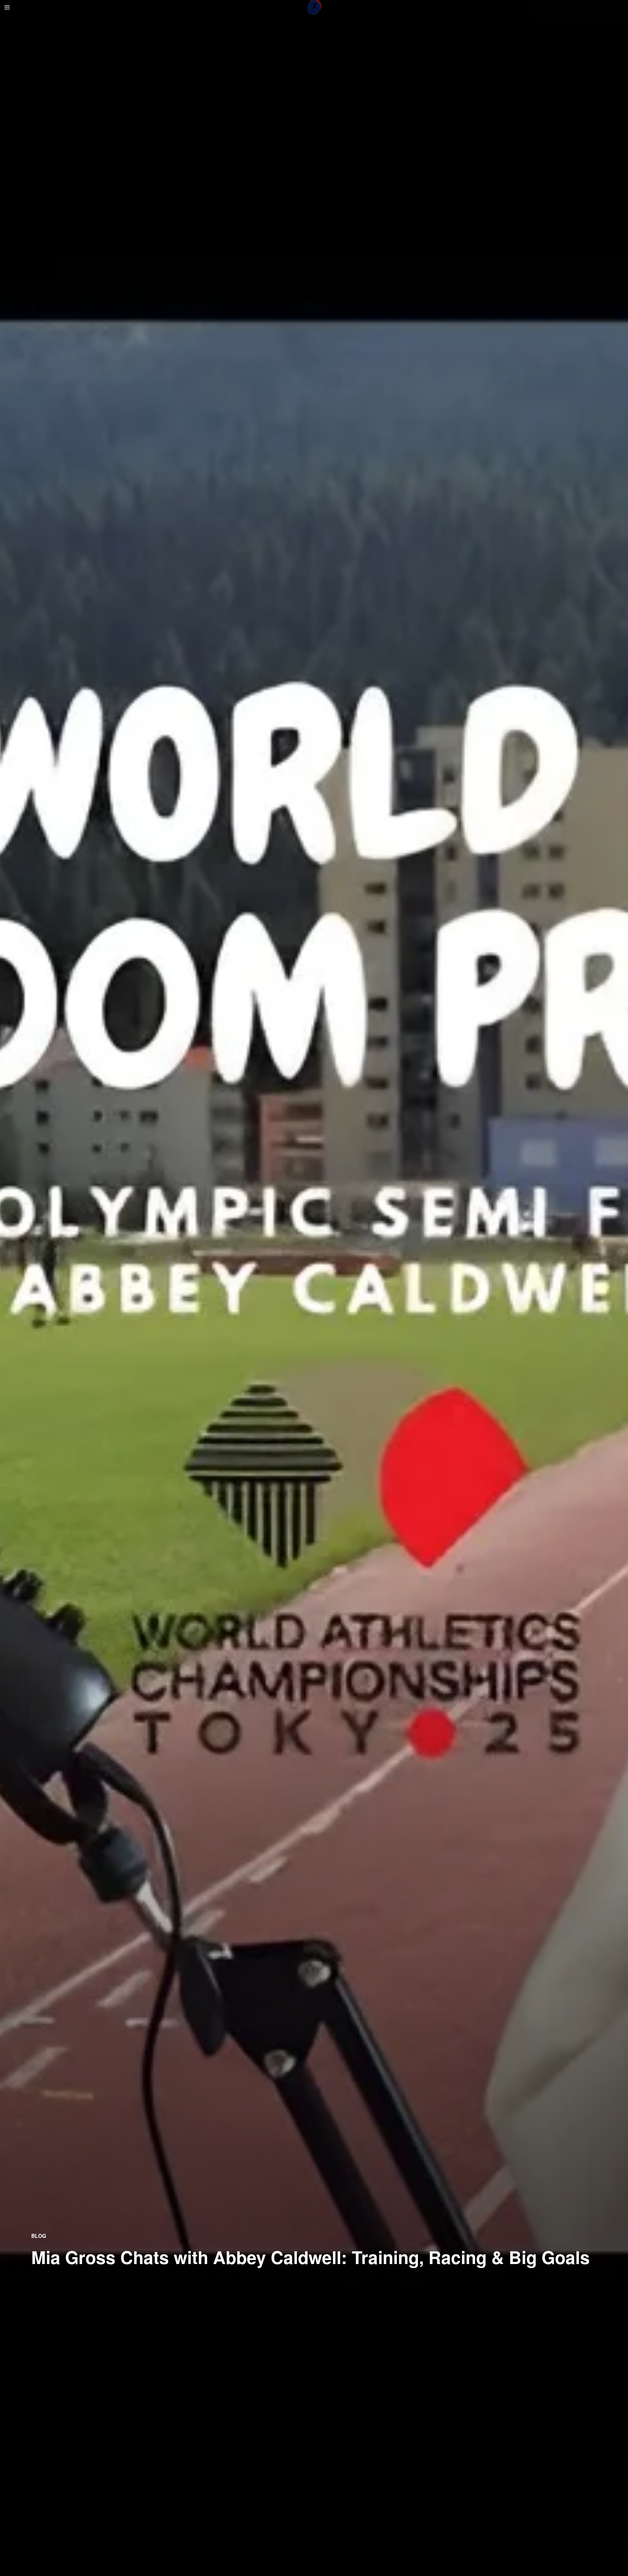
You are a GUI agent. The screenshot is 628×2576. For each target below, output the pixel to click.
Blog (39, 2236)
